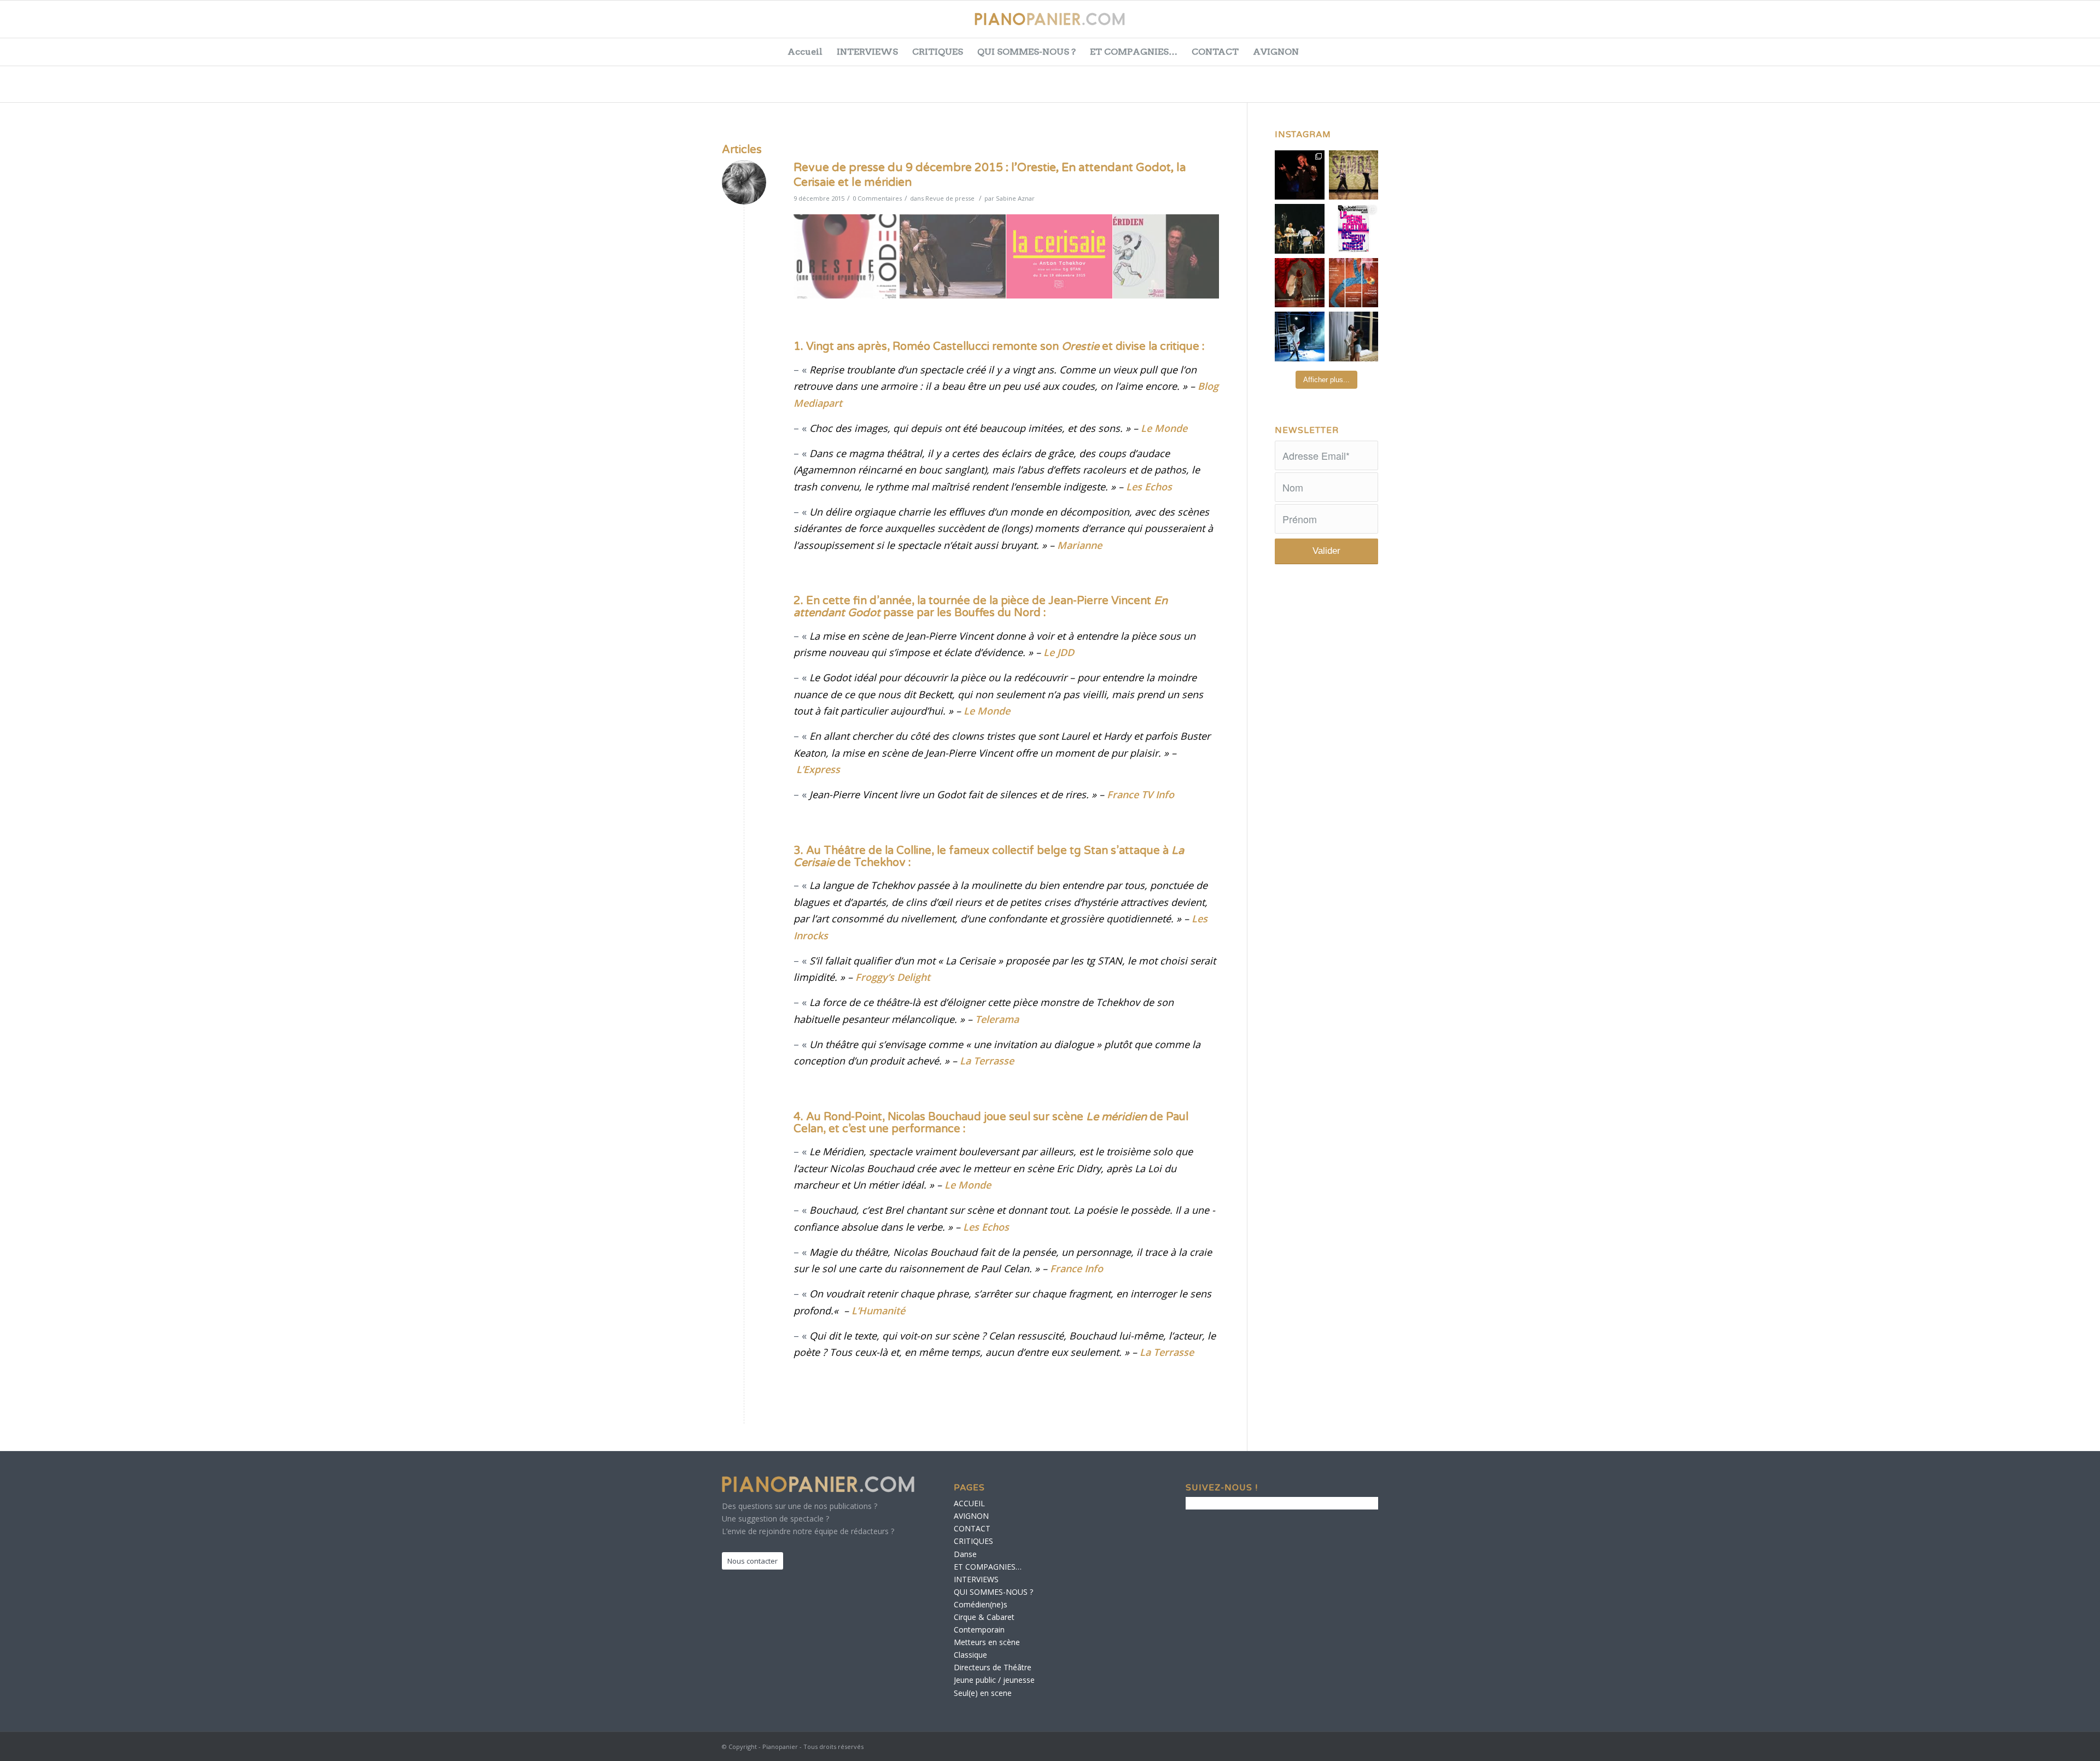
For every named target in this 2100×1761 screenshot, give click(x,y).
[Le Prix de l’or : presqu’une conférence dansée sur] (1354, 175)
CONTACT (1215, 52)
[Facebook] (1962, 25)
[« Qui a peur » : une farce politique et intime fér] (1300, 229)
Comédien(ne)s (981, 1604)
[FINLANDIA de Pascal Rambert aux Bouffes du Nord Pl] (1354, 337)
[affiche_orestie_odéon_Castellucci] (847, 257)
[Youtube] (2017, 25)
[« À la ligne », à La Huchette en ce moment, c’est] (1354, 283)
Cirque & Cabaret (984, 1617)
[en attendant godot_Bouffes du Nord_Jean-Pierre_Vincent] (953, 257)
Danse (965, 1554)
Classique (970, 1655)
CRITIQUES (938, 52)
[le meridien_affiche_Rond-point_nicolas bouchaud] (1166, 257)
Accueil (805, 52)
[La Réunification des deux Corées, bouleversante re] (1354, 229)
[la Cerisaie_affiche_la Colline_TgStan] (1060, 257)
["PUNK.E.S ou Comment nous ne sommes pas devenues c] (1300, 337)
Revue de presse (950, 198)
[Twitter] (1990, 25)
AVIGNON (1276, 52)
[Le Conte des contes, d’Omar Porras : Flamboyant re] (1300, 283)
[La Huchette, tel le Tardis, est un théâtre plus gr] (1300, 175)
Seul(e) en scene (983, 1693)
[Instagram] (2044, 25)
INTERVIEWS (867, 52)
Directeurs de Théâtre (993, 1667)
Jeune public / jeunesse (994, 1680)
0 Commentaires (877, 198)
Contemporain (979, 1630)
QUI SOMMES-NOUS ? (1026, 52)
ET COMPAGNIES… (1134, 52)
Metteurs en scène (987, 1642)
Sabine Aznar (1015, 198)
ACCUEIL (969, 1503)
